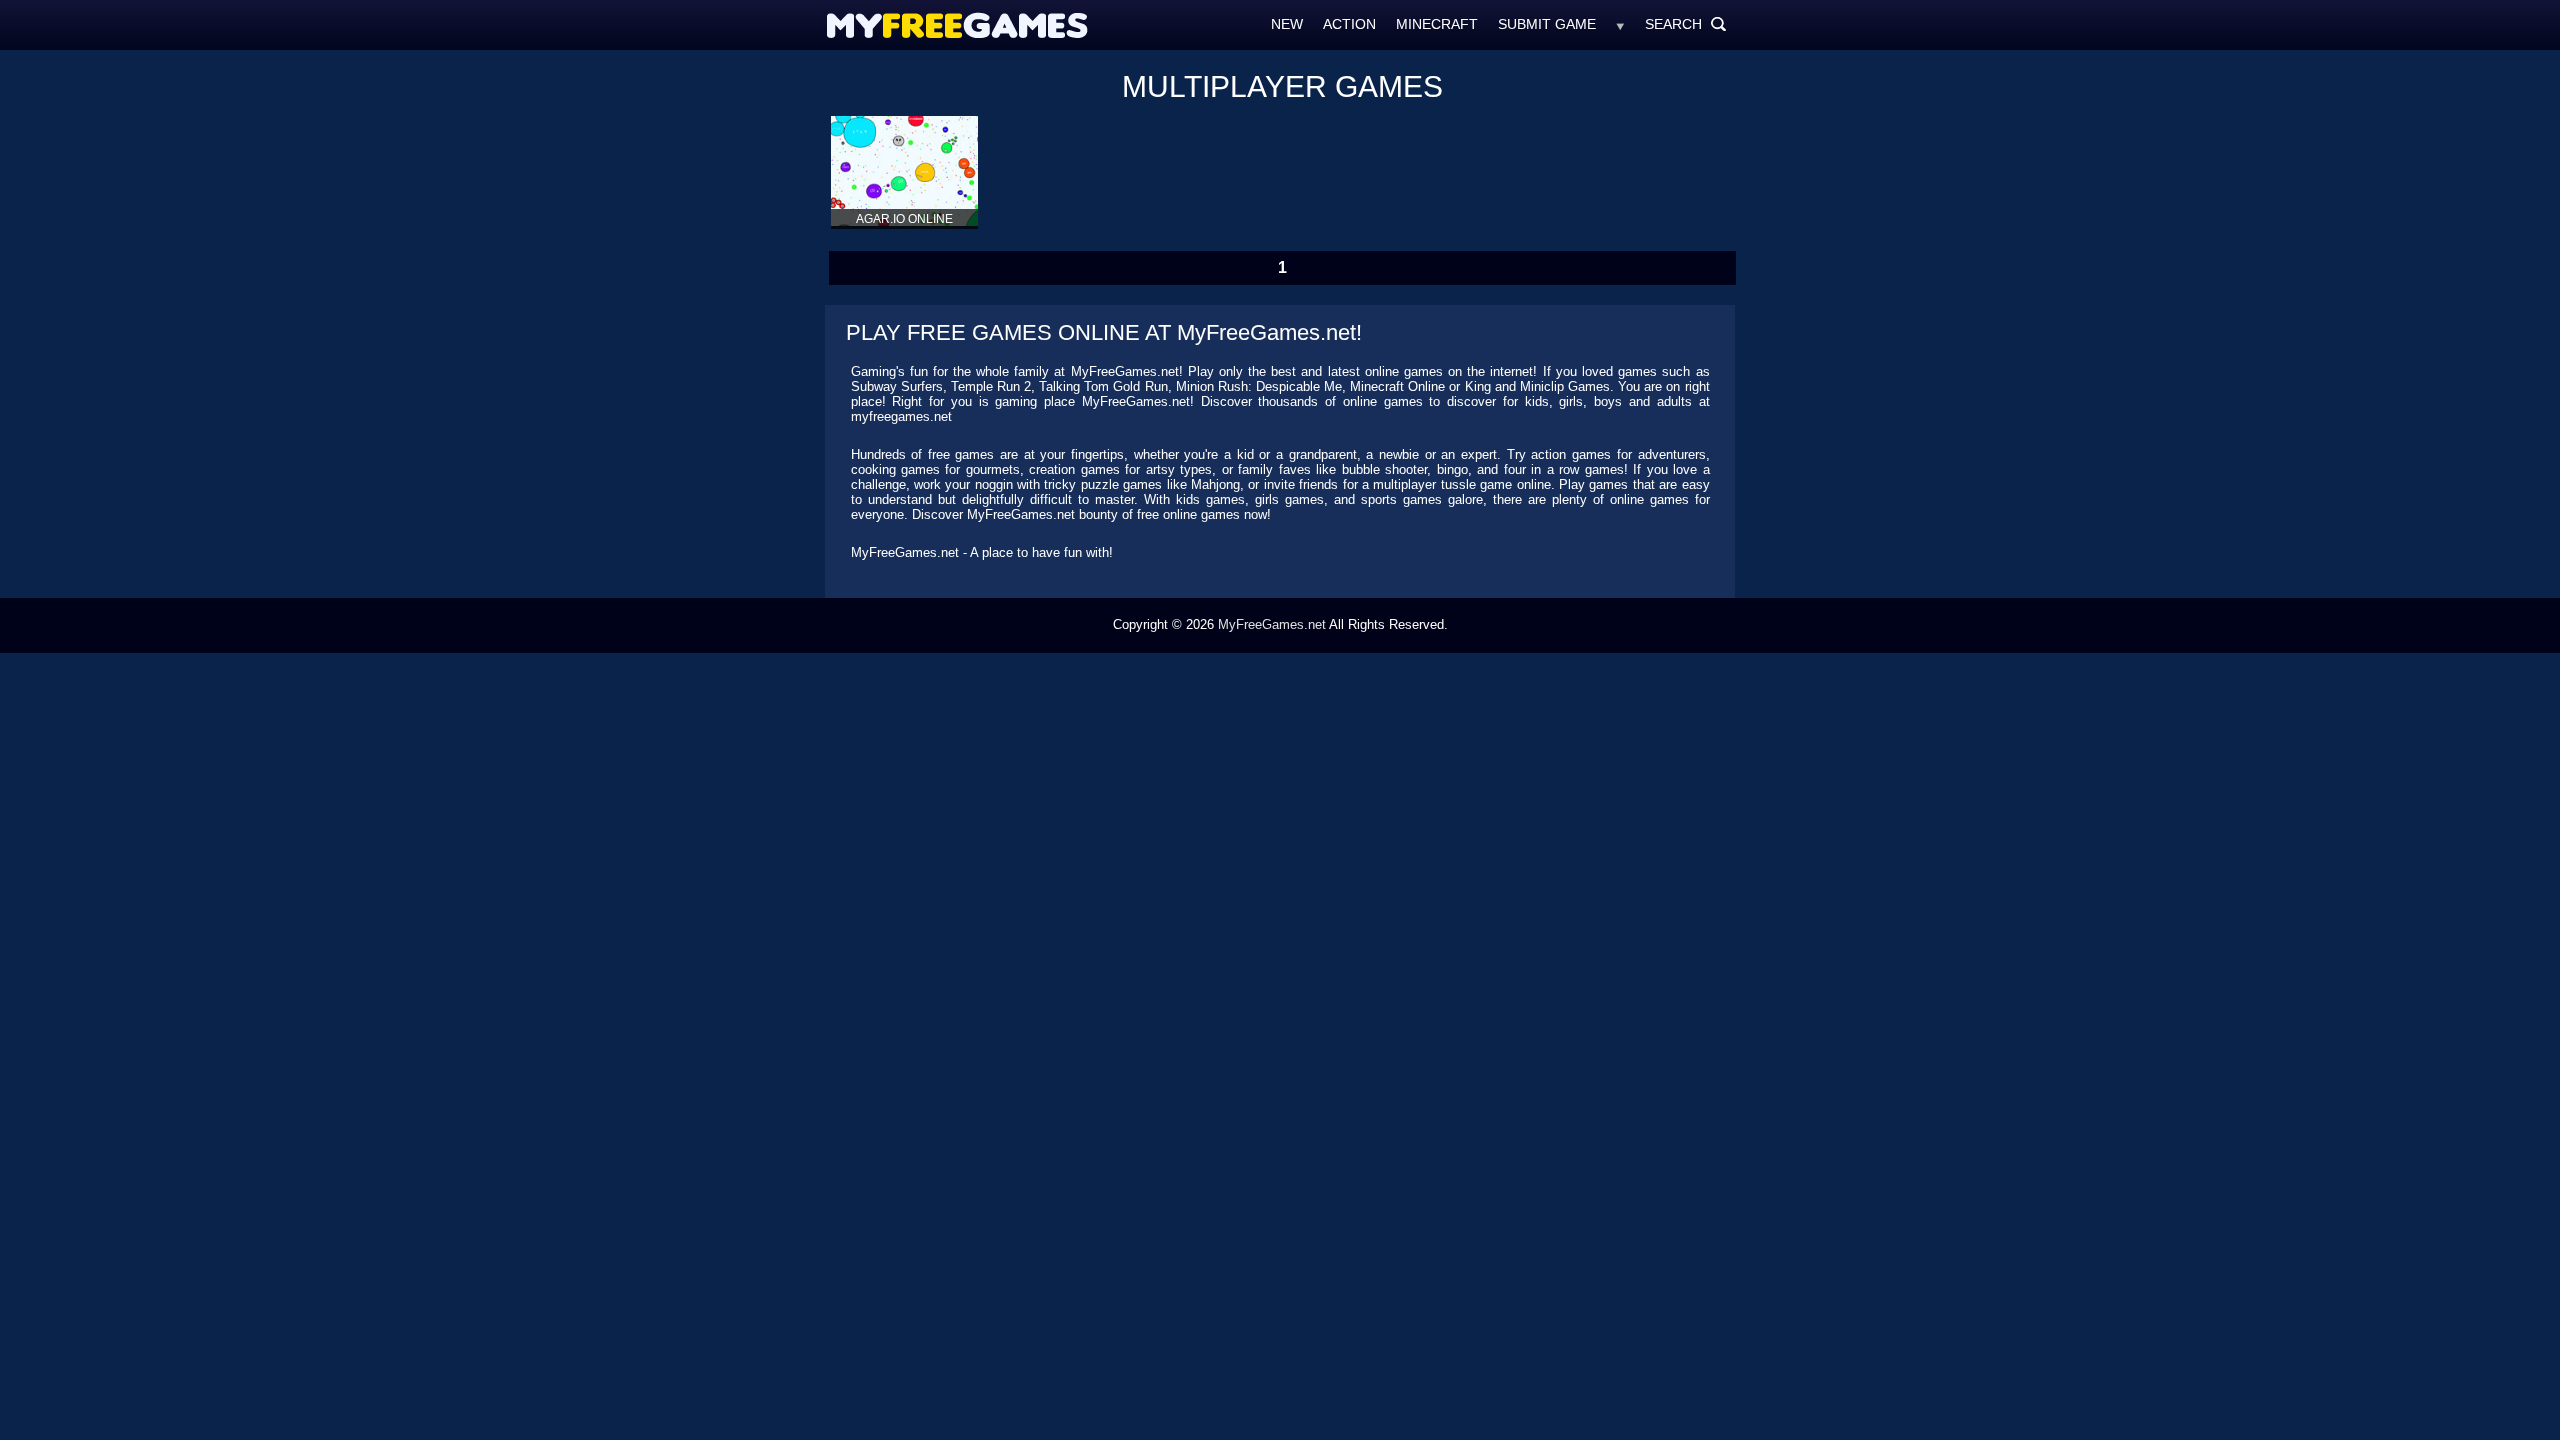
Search (1686, 24)
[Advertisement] (745, 355)
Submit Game (1547, 24)
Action (1349, 24)
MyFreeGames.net (1272, 624)
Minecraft (1437, 24)
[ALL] (1620, 24)
